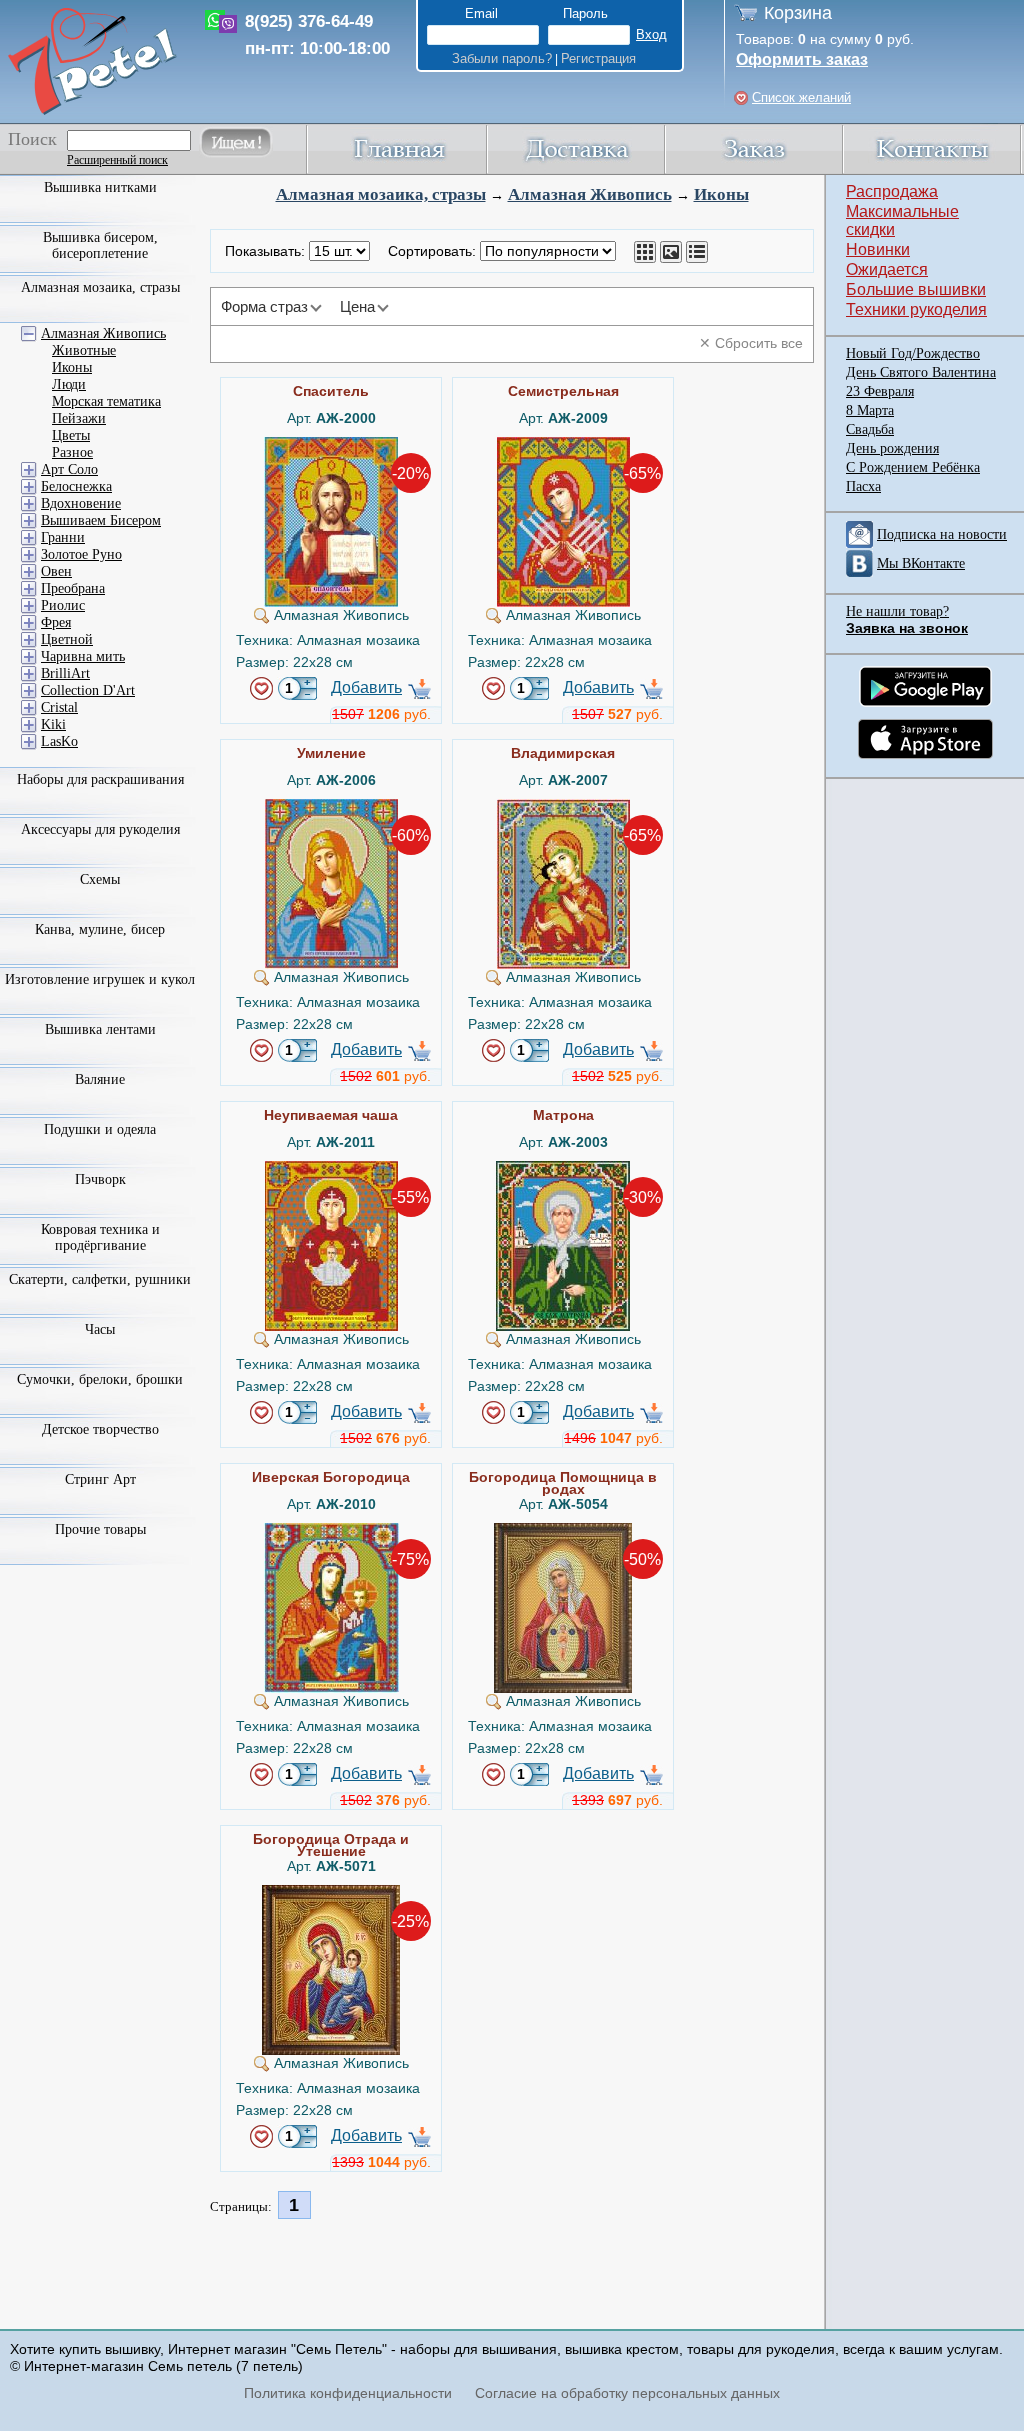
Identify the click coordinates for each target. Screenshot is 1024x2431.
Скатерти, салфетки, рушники (100, 1279)
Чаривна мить (83, 656)
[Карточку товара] (645, 252)
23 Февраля (880, 391)
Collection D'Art (88, 690)
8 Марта (870, 410)
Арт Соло (69, 469)
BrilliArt (65, 673)
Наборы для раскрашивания (100, 779)
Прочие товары (100, 1529)
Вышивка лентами (100, 1029)
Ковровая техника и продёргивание (100, 1237)
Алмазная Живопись (590, 194)
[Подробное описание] (697, 252)
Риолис (63, 605)
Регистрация (598, 58)
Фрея (56, 622)
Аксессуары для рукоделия (100, 829)
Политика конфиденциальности (348, 2393)
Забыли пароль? (502, 58)
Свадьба (870, 429)
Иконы (721, 194)
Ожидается (887, 269)
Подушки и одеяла (100, 1129)
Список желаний (801, 97)
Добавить (366, 687)
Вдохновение (81, 503)
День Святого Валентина (921, 372)
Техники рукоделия (916, 309)
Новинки (878, 249)
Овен (56, 571)
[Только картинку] (671, 252)
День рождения (892, 448)
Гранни (63, 537)
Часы (100, 1329)
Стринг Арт (100, 1479)
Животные (84, 350)
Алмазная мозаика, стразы (381, 194)
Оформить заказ (802, 59)
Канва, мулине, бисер (100, 929)
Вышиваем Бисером (101, 520)
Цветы (71, 435)
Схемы (100, 879)
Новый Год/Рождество (913, 353)
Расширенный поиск (117, 160)
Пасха (863, 486)
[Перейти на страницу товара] (331, 445)
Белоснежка (76, 486)
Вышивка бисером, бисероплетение (100, 245)
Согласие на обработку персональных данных (627, 2393)
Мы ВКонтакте (921, 563)
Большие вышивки (916, 289)
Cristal (59, 707)
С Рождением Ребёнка (913, 467)
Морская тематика (106, 401)
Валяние (100, 1079)
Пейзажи (79, 418)
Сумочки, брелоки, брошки (100, 1379)
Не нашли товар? (897, 611)
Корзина (798, 13)
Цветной (67, 639)
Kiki (53, 724)
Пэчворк (100, 1179)
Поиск (32, 139)
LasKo (59, 741)
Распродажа (892, 191)
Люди (69, 384)
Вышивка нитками (100, 187)
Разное (72, 452)
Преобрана (73, 588)
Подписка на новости (942, 534)
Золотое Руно (81, 554)
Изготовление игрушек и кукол (100, 979)
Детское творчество (100, 1429)
